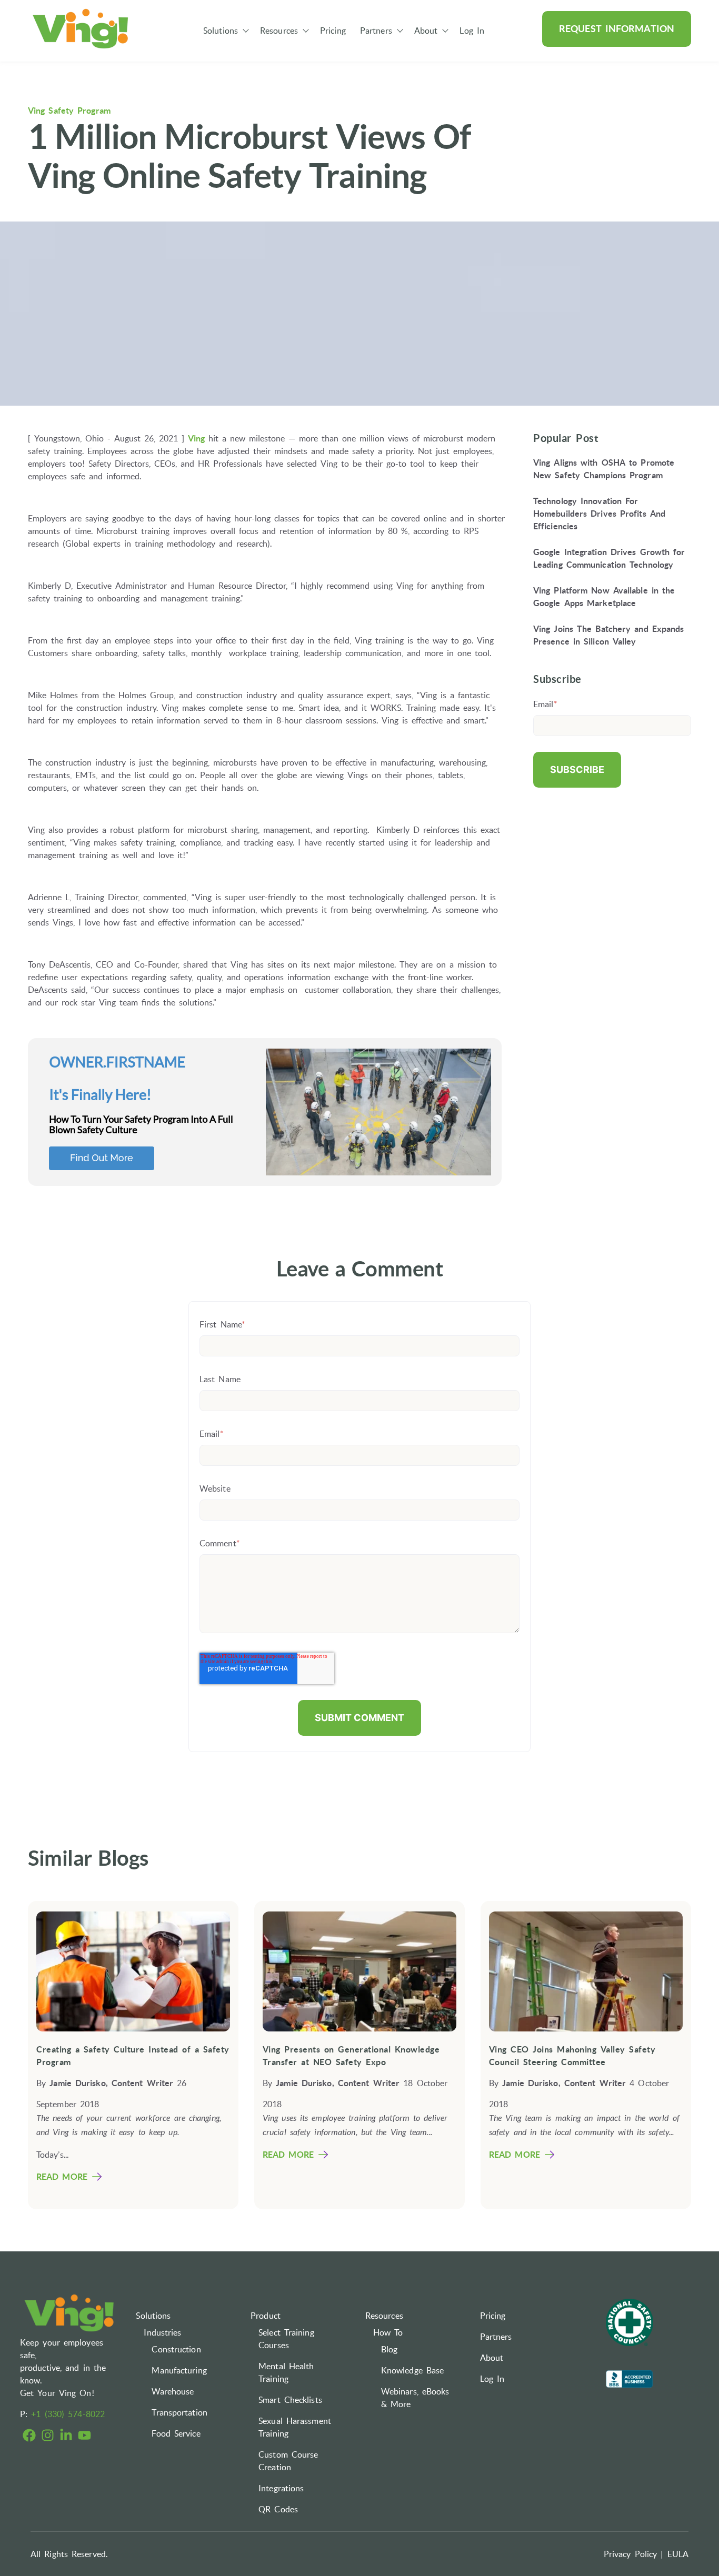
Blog (389, 2349)
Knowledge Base (412, 2370)
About (426, 31)
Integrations (281, 2488)
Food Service (176, 2433)
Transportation (179, 2412)
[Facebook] (29, 2437)
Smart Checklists (290, 2400)
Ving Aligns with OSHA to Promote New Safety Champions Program (604, 469)
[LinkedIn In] (66, 2437)
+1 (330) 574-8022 (68, 2414)
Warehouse (173, 2391)
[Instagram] (48, 2437)
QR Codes (278, 2509)
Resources (279, 31)
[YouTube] (84, 2437)
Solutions (221, 31)
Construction (176, 2349)
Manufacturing (179, 2370)
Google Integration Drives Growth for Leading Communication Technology (609, 558)
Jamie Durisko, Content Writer (111, 2083)
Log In (472, 31)
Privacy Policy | (634, 2554)
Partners (376, 31)
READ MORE (62, 2177)
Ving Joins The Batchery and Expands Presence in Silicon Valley (609, 635)
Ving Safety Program (69, 110)
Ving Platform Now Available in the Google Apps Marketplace (604, 597)
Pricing (333, 31)
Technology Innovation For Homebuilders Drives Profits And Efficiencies (599, 514)
